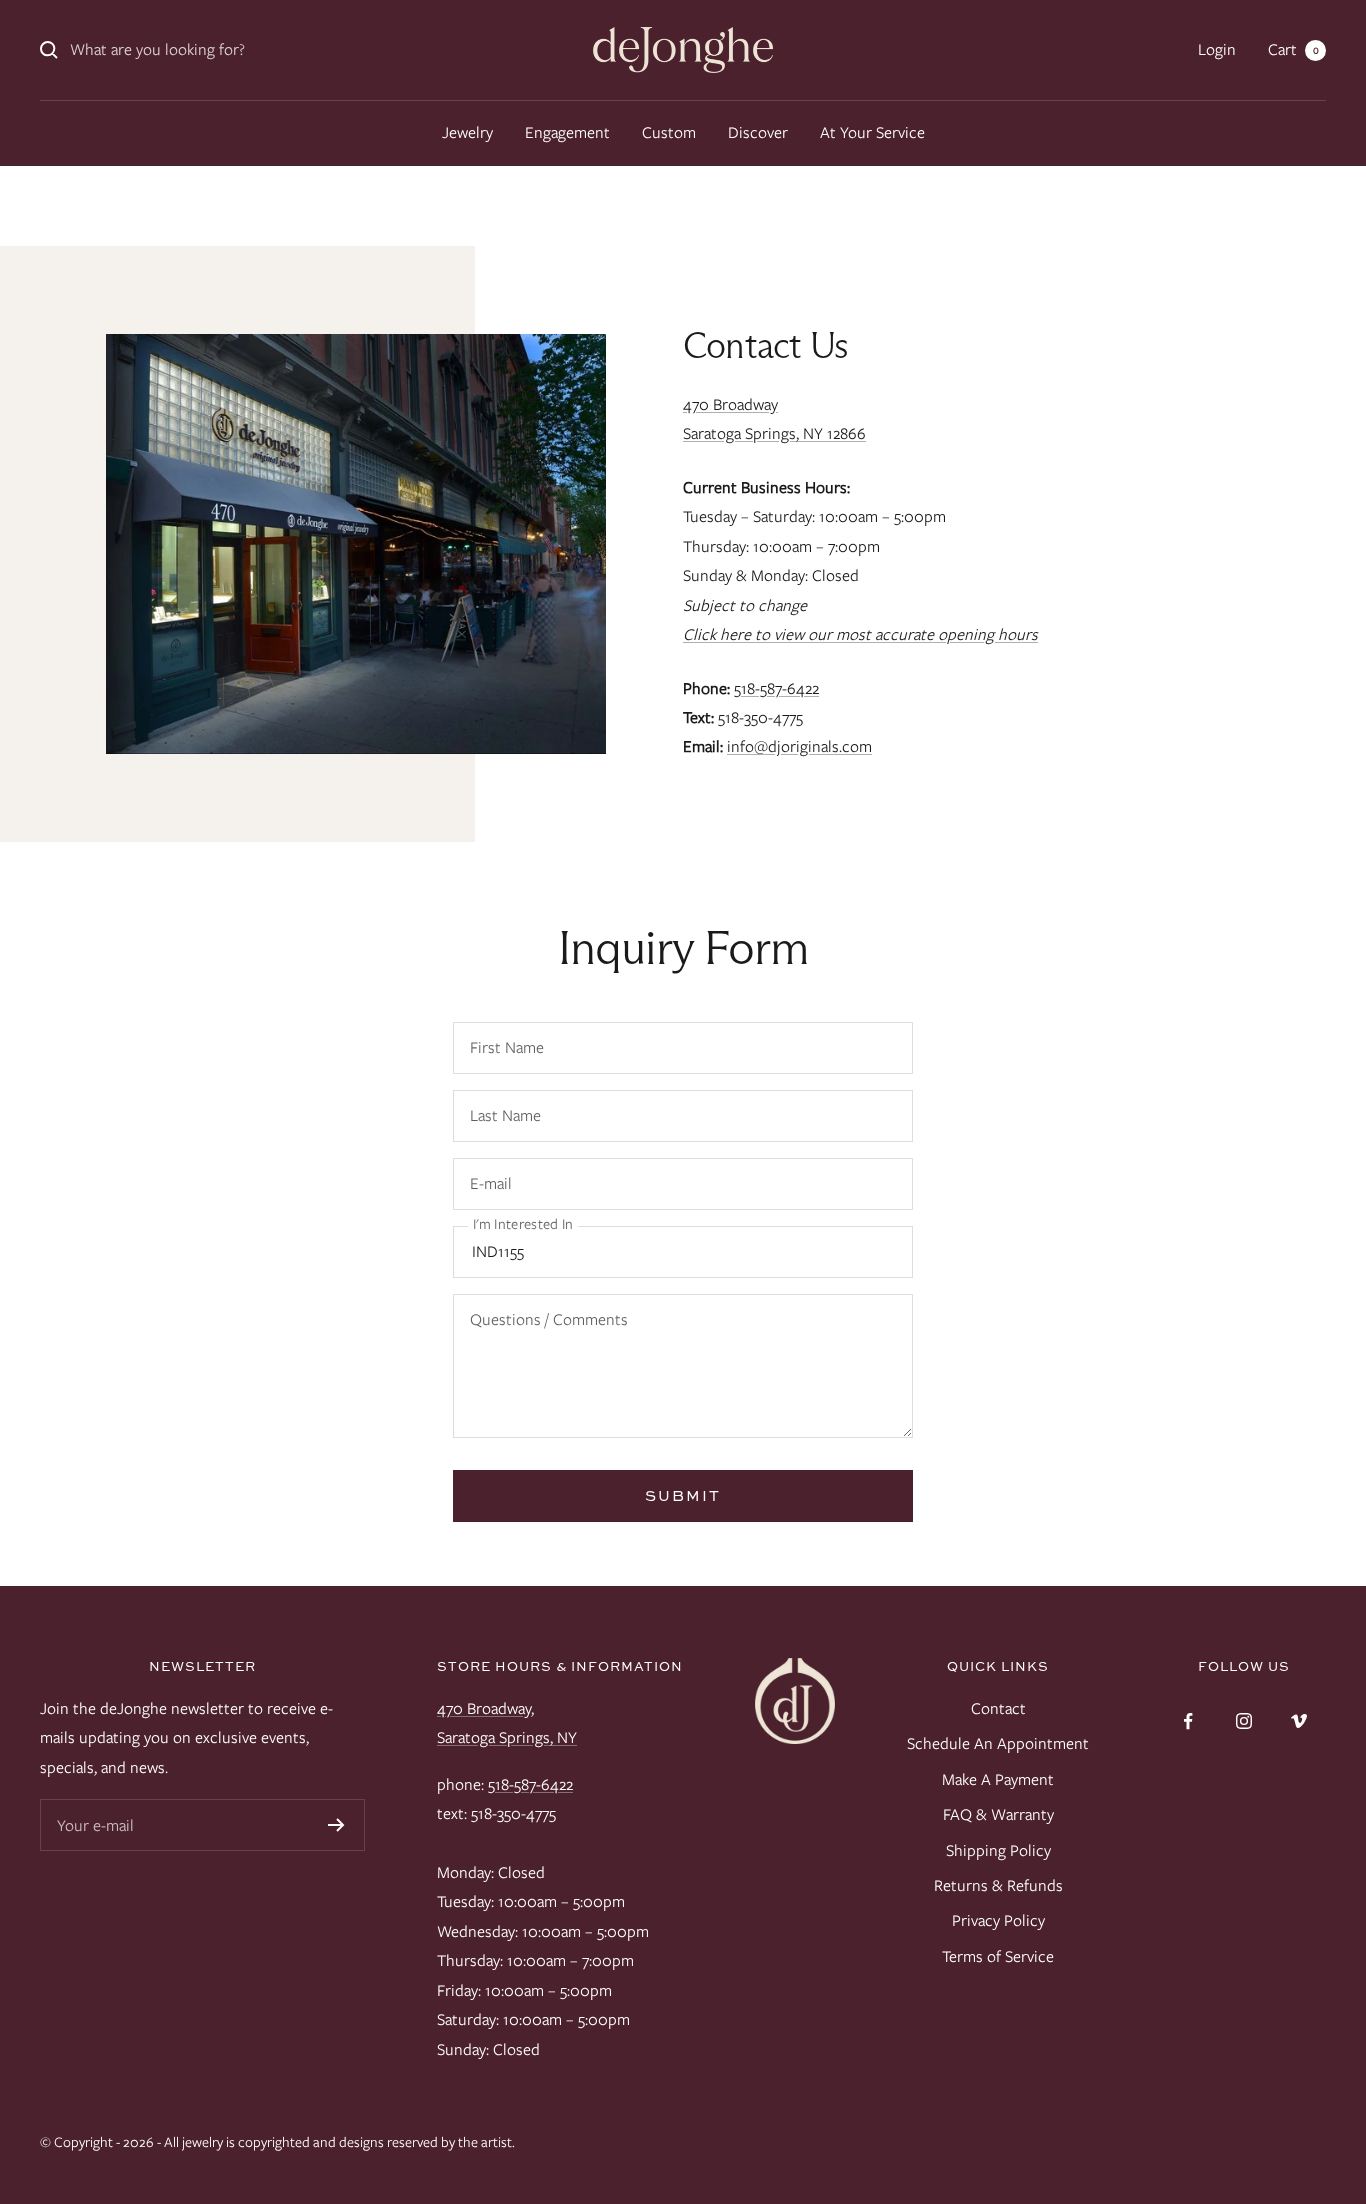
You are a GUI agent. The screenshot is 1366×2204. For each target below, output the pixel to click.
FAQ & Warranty (998, 1814)
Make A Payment (998, 1779)
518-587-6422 (776, 688)
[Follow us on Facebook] (1188, 1721)
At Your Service (872, 132)
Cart (1293, 49)
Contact (998, 1708)
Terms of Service (998, 1956)
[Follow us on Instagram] (1243, 1721)
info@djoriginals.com (799, 746)
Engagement (567, 132)
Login (1217, 49)
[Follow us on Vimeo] (1298, 1721)
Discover (758, 132)
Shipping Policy (998, 1850)
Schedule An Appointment (998, 1743)
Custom (669, 132)
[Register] (336, 1825)
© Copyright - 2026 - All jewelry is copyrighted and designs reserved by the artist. (277, 2142)
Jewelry (467, 132)
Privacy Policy (998, 1920)
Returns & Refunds (998, 1885)
